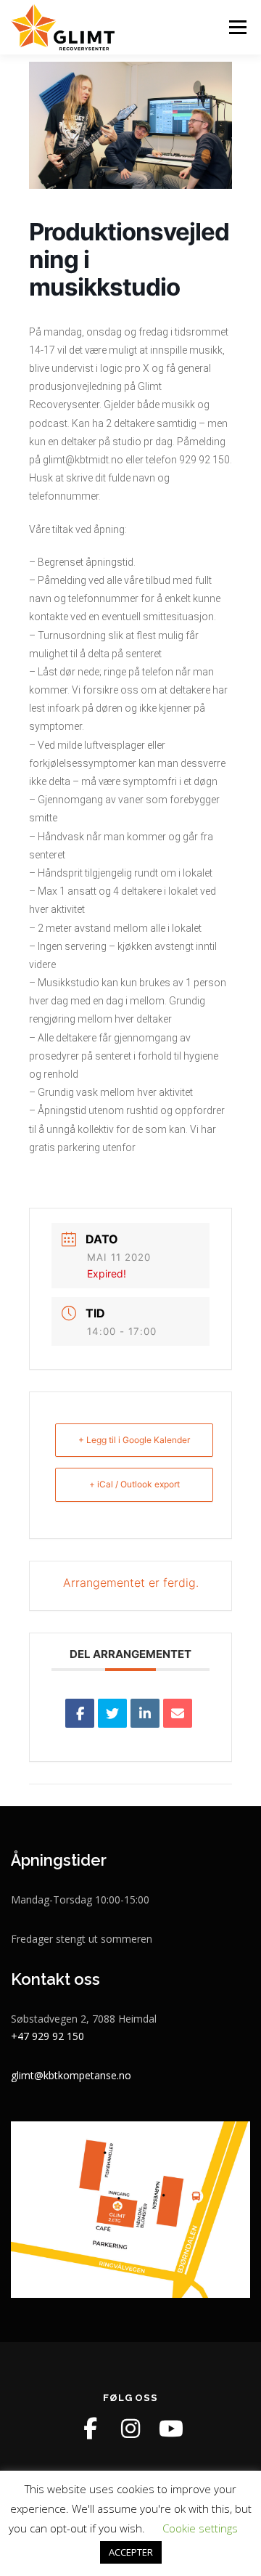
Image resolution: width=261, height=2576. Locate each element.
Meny (236, 27)
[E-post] (178, 1713)
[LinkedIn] (145, 1713)
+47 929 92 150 (47, 2036)
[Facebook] (90, 2429)
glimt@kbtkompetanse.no (71, 2075)
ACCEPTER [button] (131, 2552)
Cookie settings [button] (200, 2528)
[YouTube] (171, 2429)
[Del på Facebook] (80, 1713)
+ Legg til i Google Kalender (134, 1440)
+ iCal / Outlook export (134, 1484)
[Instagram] (130, 2429)
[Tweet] (112, 1713)
